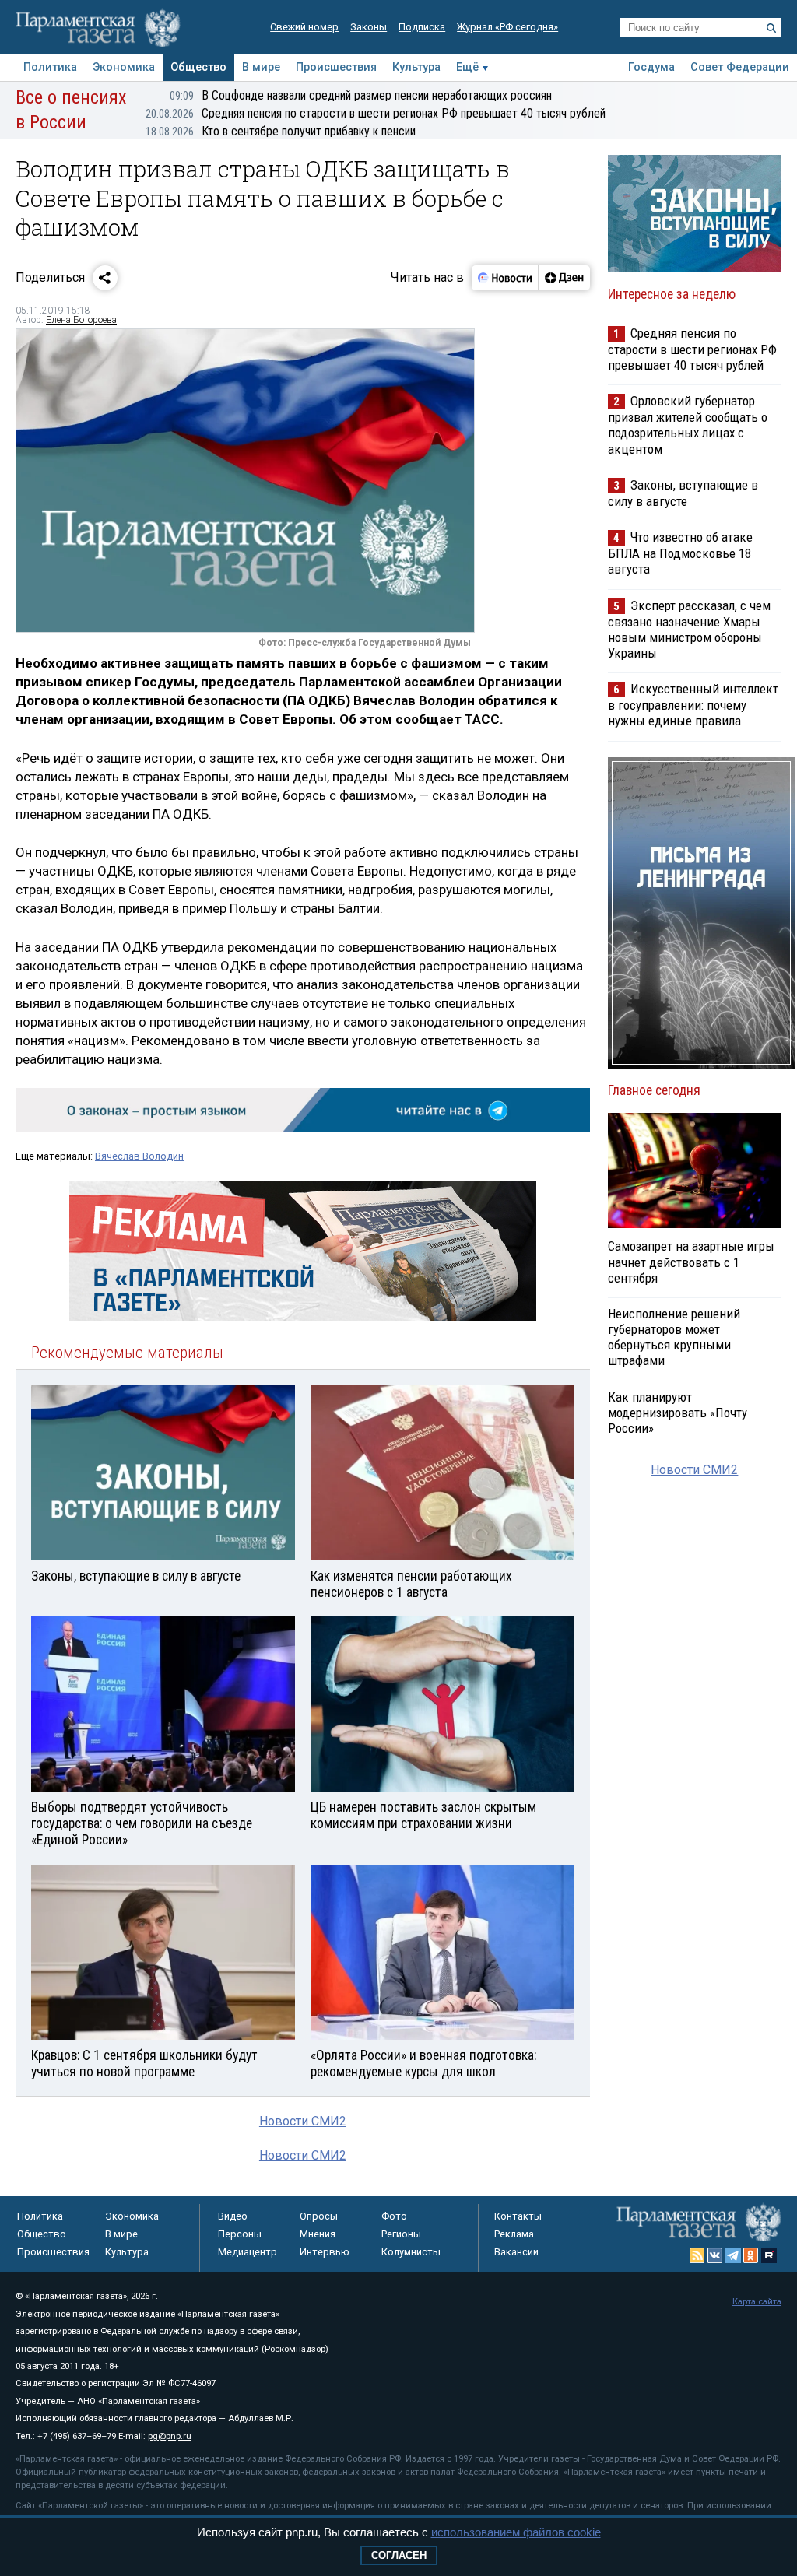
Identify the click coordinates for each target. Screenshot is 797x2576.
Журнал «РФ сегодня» (507, 27)
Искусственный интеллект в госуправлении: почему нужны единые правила (693, 705)
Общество (198, 67)
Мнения (318, 2234)
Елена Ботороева (81, 320)
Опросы (319, 2216)
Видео (233, 2216)
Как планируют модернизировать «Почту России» (678, 1413)
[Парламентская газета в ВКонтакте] (715, 2255)
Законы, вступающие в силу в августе (683, 493)
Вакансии (516, 2252)
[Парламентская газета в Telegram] (733, 2255)
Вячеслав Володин (139, 1156)
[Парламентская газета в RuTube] (769, 2255)
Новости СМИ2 (303, 2121)
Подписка (422, 27)
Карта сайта (757, 2302)
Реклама (514, 2234)
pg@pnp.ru (170, 2436)
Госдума (651, 67)
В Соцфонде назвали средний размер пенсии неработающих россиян (361, 95)
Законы (369, 27)
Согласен (399, 2555)
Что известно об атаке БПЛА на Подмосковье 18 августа (680, 553)
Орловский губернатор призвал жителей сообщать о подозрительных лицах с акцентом (688, 425)
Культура (416, 67)
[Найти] (771, 28)
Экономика (124, 67)
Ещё (467, 67)
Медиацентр (248, 2252)
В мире (261, 67)
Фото (394, 2216)
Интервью (325, 2252)
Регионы (401, 2234)
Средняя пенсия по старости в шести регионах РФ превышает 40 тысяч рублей (376, 113)
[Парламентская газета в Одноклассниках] (751, 2255)
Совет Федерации (740, 67)
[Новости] (505, 278)
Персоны (240, 2234)
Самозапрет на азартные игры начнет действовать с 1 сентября (691, 1262)
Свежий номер (304, 27)
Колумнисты (411, 2252)
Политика (50, 67)
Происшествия (336, 67)
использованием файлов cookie (516, 2532)
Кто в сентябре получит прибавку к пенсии (281, 131)
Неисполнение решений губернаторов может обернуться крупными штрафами (674, 1337)
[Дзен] (564, 278)
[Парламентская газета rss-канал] (697, 2255)
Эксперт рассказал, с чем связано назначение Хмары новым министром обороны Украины (689, 629)
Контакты (518, 2216)
